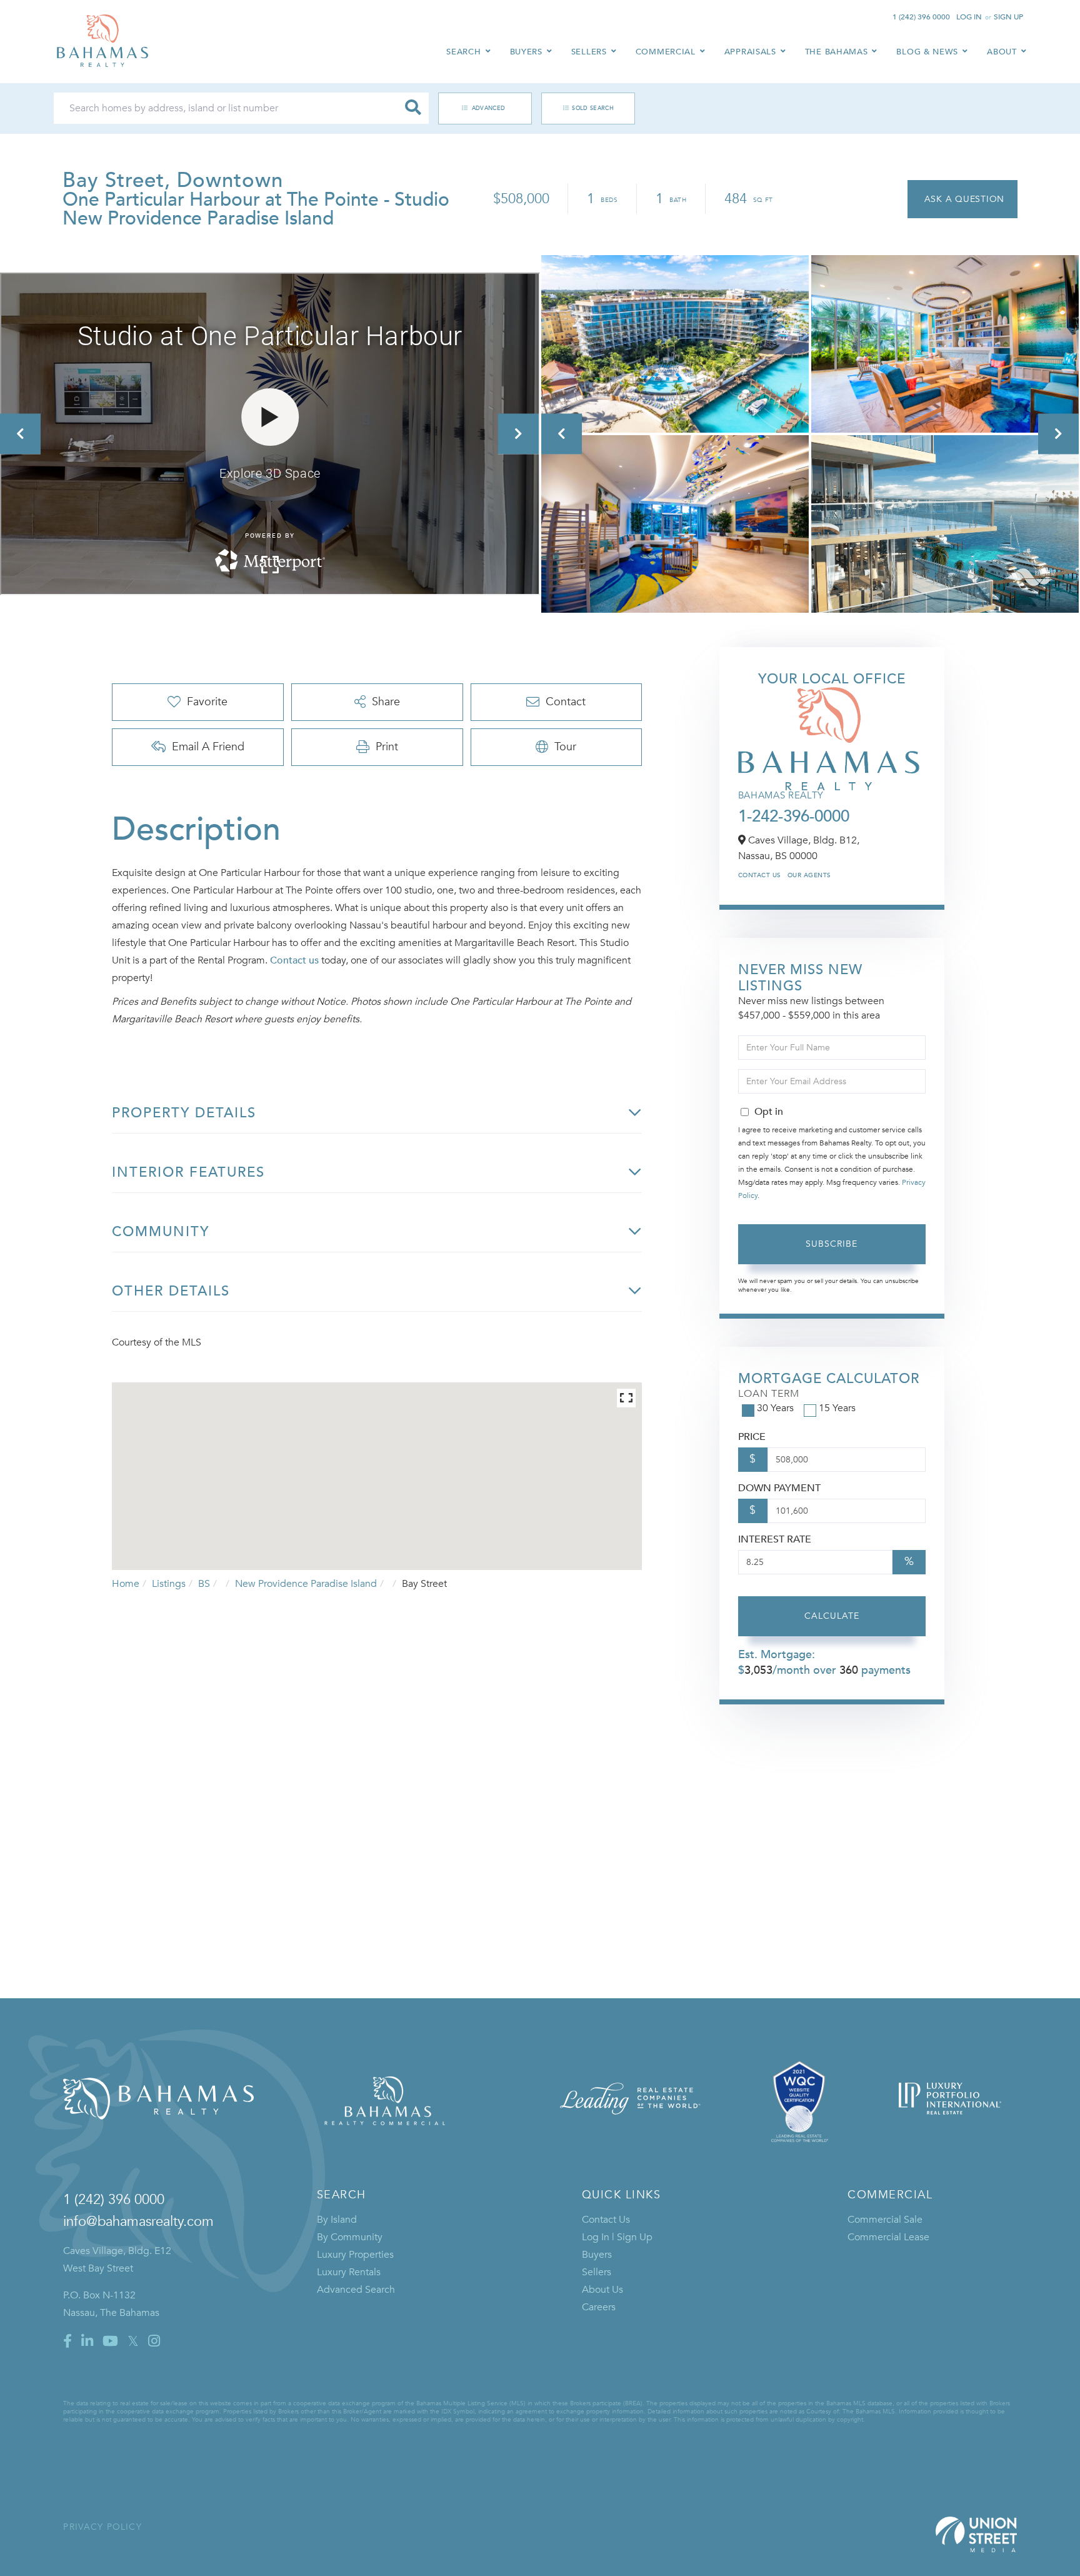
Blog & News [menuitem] (927, 52)
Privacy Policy (102, 2527)
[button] (413, 108)
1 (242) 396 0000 (921, 17)
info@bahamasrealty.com (138, 2221)
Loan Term (769, 1394)
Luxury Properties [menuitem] (355, 2255)
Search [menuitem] (463, 52)
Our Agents (809, 875)
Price (752, 1437)
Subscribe (832, 1244)
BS (204, 1584)
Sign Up (1008, 17)
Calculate (832, 1616)
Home (126, 1584)
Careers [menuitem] (599, 2307)
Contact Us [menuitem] (606, 2220)
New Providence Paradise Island (306, 1584)
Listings (169, 1584)
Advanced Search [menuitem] (356, 2290)
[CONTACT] (962, 199)
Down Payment (779, 1488)
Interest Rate (775, 1539)
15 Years (837, 1408)
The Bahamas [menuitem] (837, 52)
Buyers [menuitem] (526, 52)
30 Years (775, 1408)
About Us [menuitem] (602, 2290)
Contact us (294, 960)
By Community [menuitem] (350, 2237)
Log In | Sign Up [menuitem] (617, 2237)
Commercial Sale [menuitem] (885, 2220)
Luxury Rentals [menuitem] (349, 2272)
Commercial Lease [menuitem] (888, 2237)
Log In (969, 17)
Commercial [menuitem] (666, 52)
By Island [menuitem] (337, 2220)
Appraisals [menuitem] (750, 52)
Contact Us (760, 875)
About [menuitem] (1002, 52)
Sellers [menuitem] (589, 52)
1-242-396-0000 (794, 817)
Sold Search (593, 108)
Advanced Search (479, 108)
